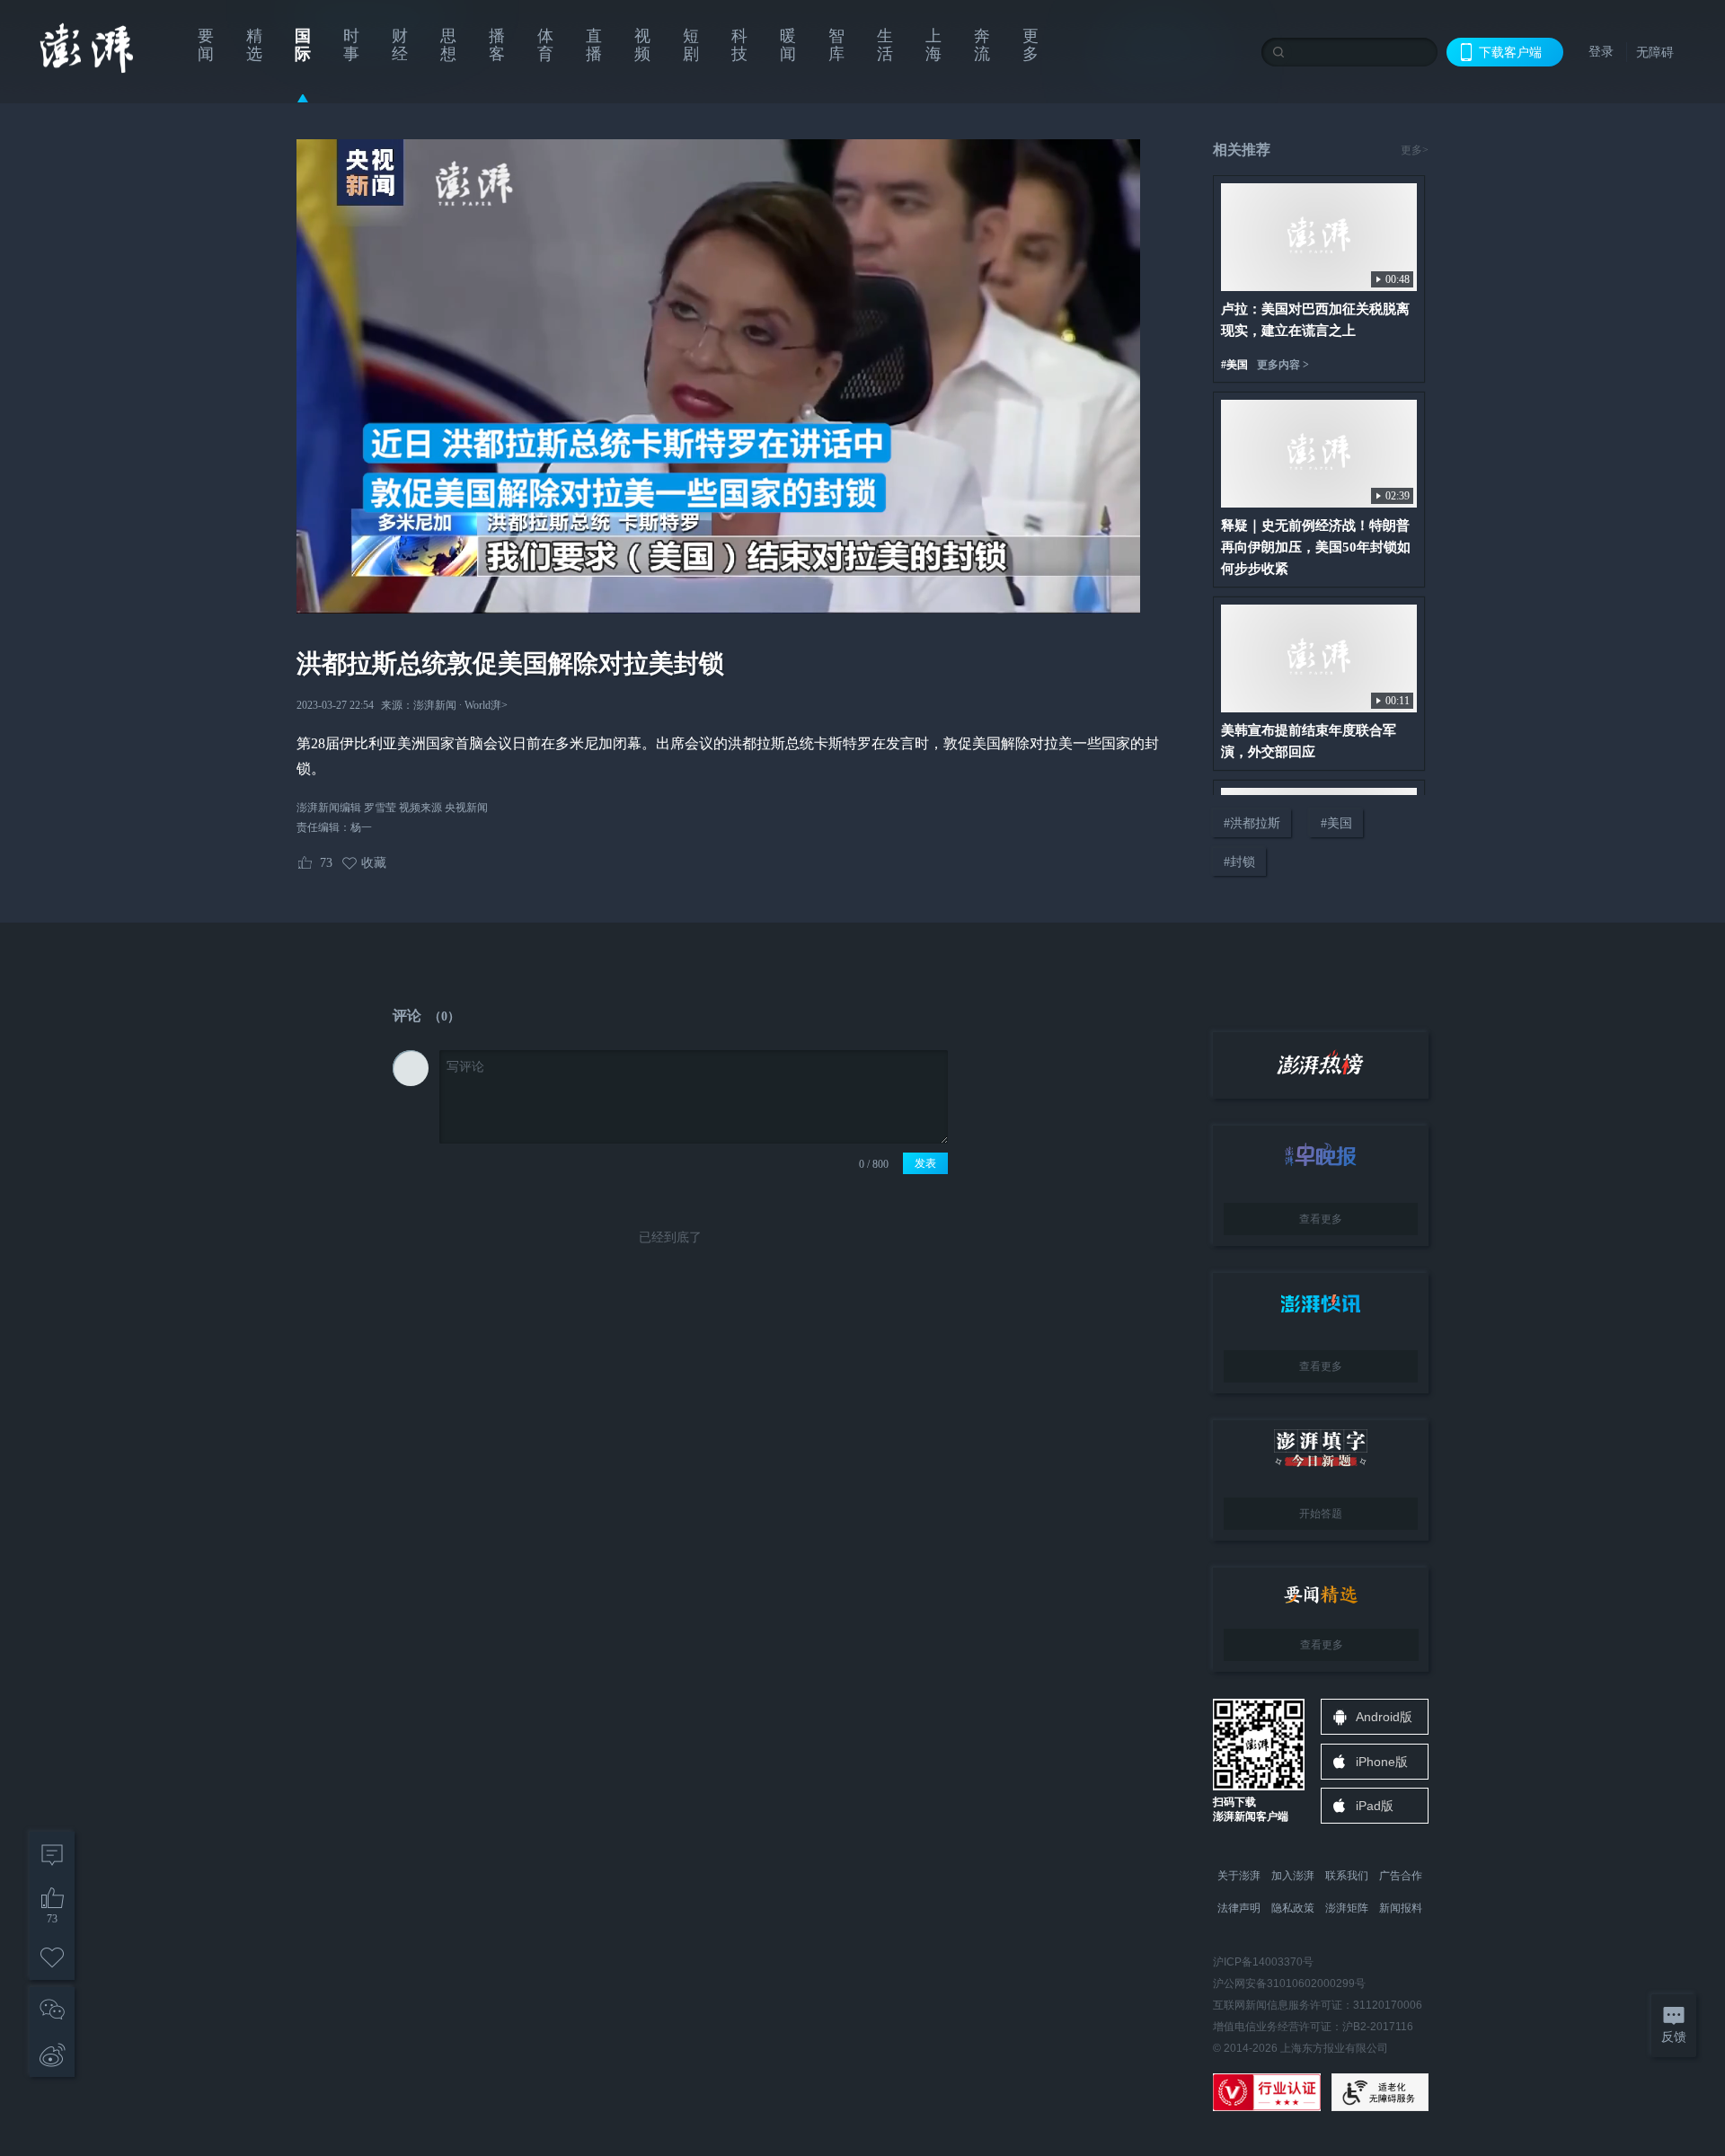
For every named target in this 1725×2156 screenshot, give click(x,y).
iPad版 (1375, 1806)
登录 (1601, 51)
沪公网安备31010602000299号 (1289, 1984)
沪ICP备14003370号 (1263, 1962)
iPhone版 (1382, 1762)
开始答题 (1321, 1514)
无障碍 (1655, 52)
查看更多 (1321, 1219)
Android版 (1384, 1717)
